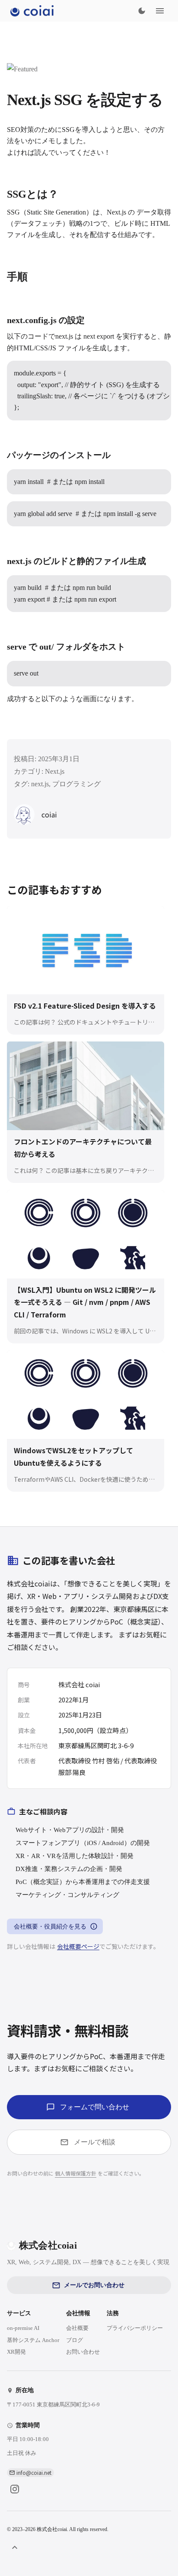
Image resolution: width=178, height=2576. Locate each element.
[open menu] (160, 11)
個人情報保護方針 (76, 2173)
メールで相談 (95, 2142)
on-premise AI (23, 2328)
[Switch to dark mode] (142, 11)
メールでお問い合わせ (94, 2285)
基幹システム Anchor (33, 2340)
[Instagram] (15, 2489)
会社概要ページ (78, 1946)
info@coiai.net (34, 2472)
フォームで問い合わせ (95, 2107)
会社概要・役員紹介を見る (50, 1927)
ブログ (75, 2340)
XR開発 (16, 2352)
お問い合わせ (83, 2352)
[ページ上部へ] (15, 2547)
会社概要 (77, 2328)
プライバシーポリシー (135, 2328)
